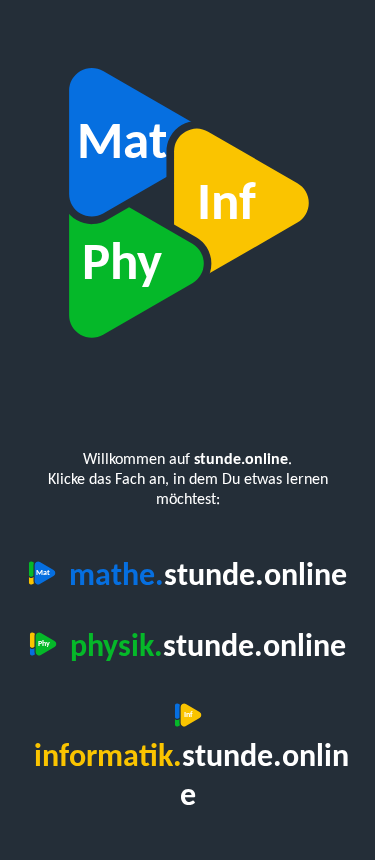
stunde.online (208, 577)
